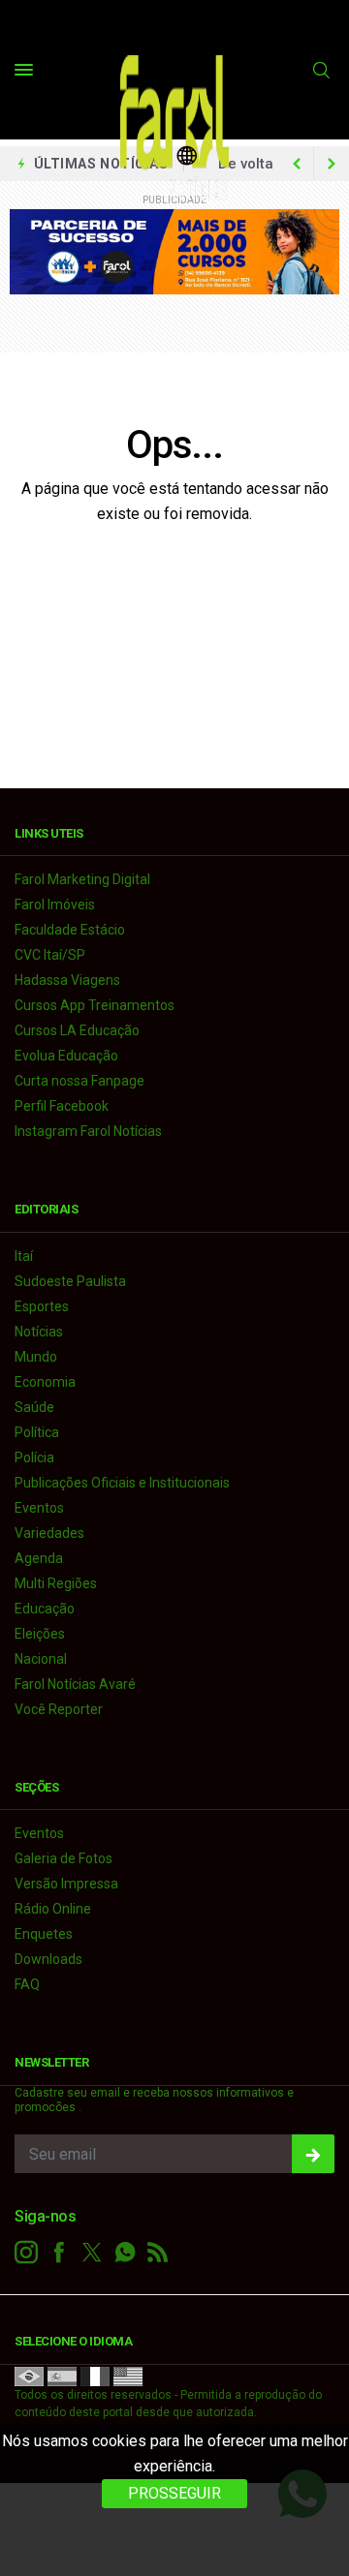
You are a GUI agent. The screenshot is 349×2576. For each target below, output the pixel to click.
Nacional (41, 1659)
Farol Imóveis (55, 905)
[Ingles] (128, 2376)
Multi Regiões (56, 1583)
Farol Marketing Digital (82, 879)
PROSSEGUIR (174, 2493)
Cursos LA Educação (77, 1030)
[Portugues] (29, 2376)
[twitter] (92, 2253)
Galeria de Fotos (63, 1858)
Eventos (39, 1508)
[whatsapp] (125, 2253)
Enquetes (44, 1934)
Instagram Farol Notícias (88, 1131)
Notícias (39, 1332)
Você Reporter (59, 1709)
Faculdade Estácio (70, 930)
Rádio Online (53, 1909)
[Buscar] (324, 71)
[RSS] (158, 2253)
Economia (45, 1382)
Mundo (36, 1357)
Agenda (39, 1558)
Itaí (24, 1256)
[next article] (297, 164)
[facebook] (59, 2253)
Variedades (49, 1533)
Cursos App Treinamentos (95, 1005)
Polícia (34, 1457)
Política (37, 1432)
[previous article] (332, 164)
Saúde (34, 1407)
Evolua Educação (66, 1056)
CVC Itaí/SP (50, 955)
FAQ (27, 1984)
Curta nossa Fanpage (79, 1081)
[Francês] (95, 2376)
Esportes (42, 1306)
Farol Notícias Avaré (75, 1684)
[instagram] (26, 2253)
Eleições (40, 1634)
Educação (45, 1609)
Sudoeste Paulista (70, 1281)
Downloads (48, 1959)
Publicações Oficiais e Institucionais (122, 1483)
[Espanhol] (62, 2376)
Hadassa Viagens (67, 980)
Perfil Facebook (62, 1106)
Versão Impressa (66, 1884)
